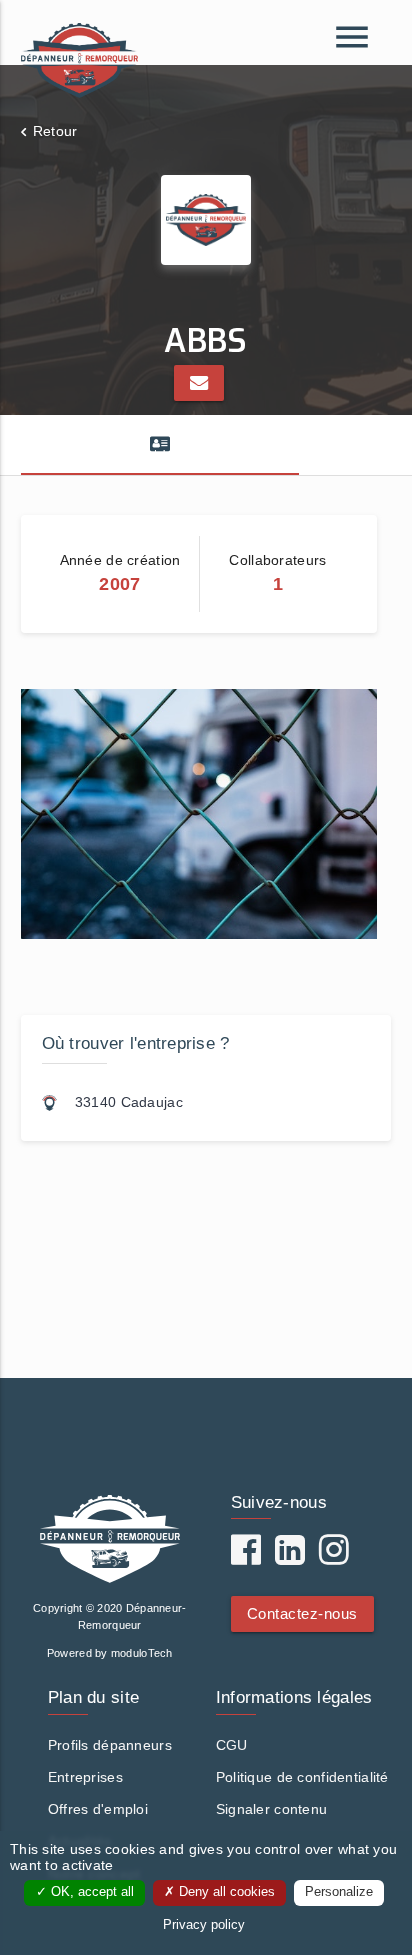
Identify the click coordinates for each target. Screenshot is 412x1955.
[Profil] (160, 445)
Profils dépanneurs (110, 1745)
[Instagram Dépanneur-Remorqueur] (334, 1557)
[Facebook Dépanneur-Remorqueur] (246, 1557)
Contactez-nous (302, 1613)
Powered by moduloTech (110, 1653)
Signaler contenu (271, 1809)
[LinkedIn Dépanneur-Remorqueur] (290, 1557)
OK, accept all (90, 1892)
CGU (232, 1745)
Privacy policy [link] (204, 1925)
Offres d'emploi (98, 1809)
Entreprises (85, 1777)
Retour (55, 131)
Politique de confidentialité (302, 1777)
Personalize (339, 1892)
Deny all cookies (225, 1892)
